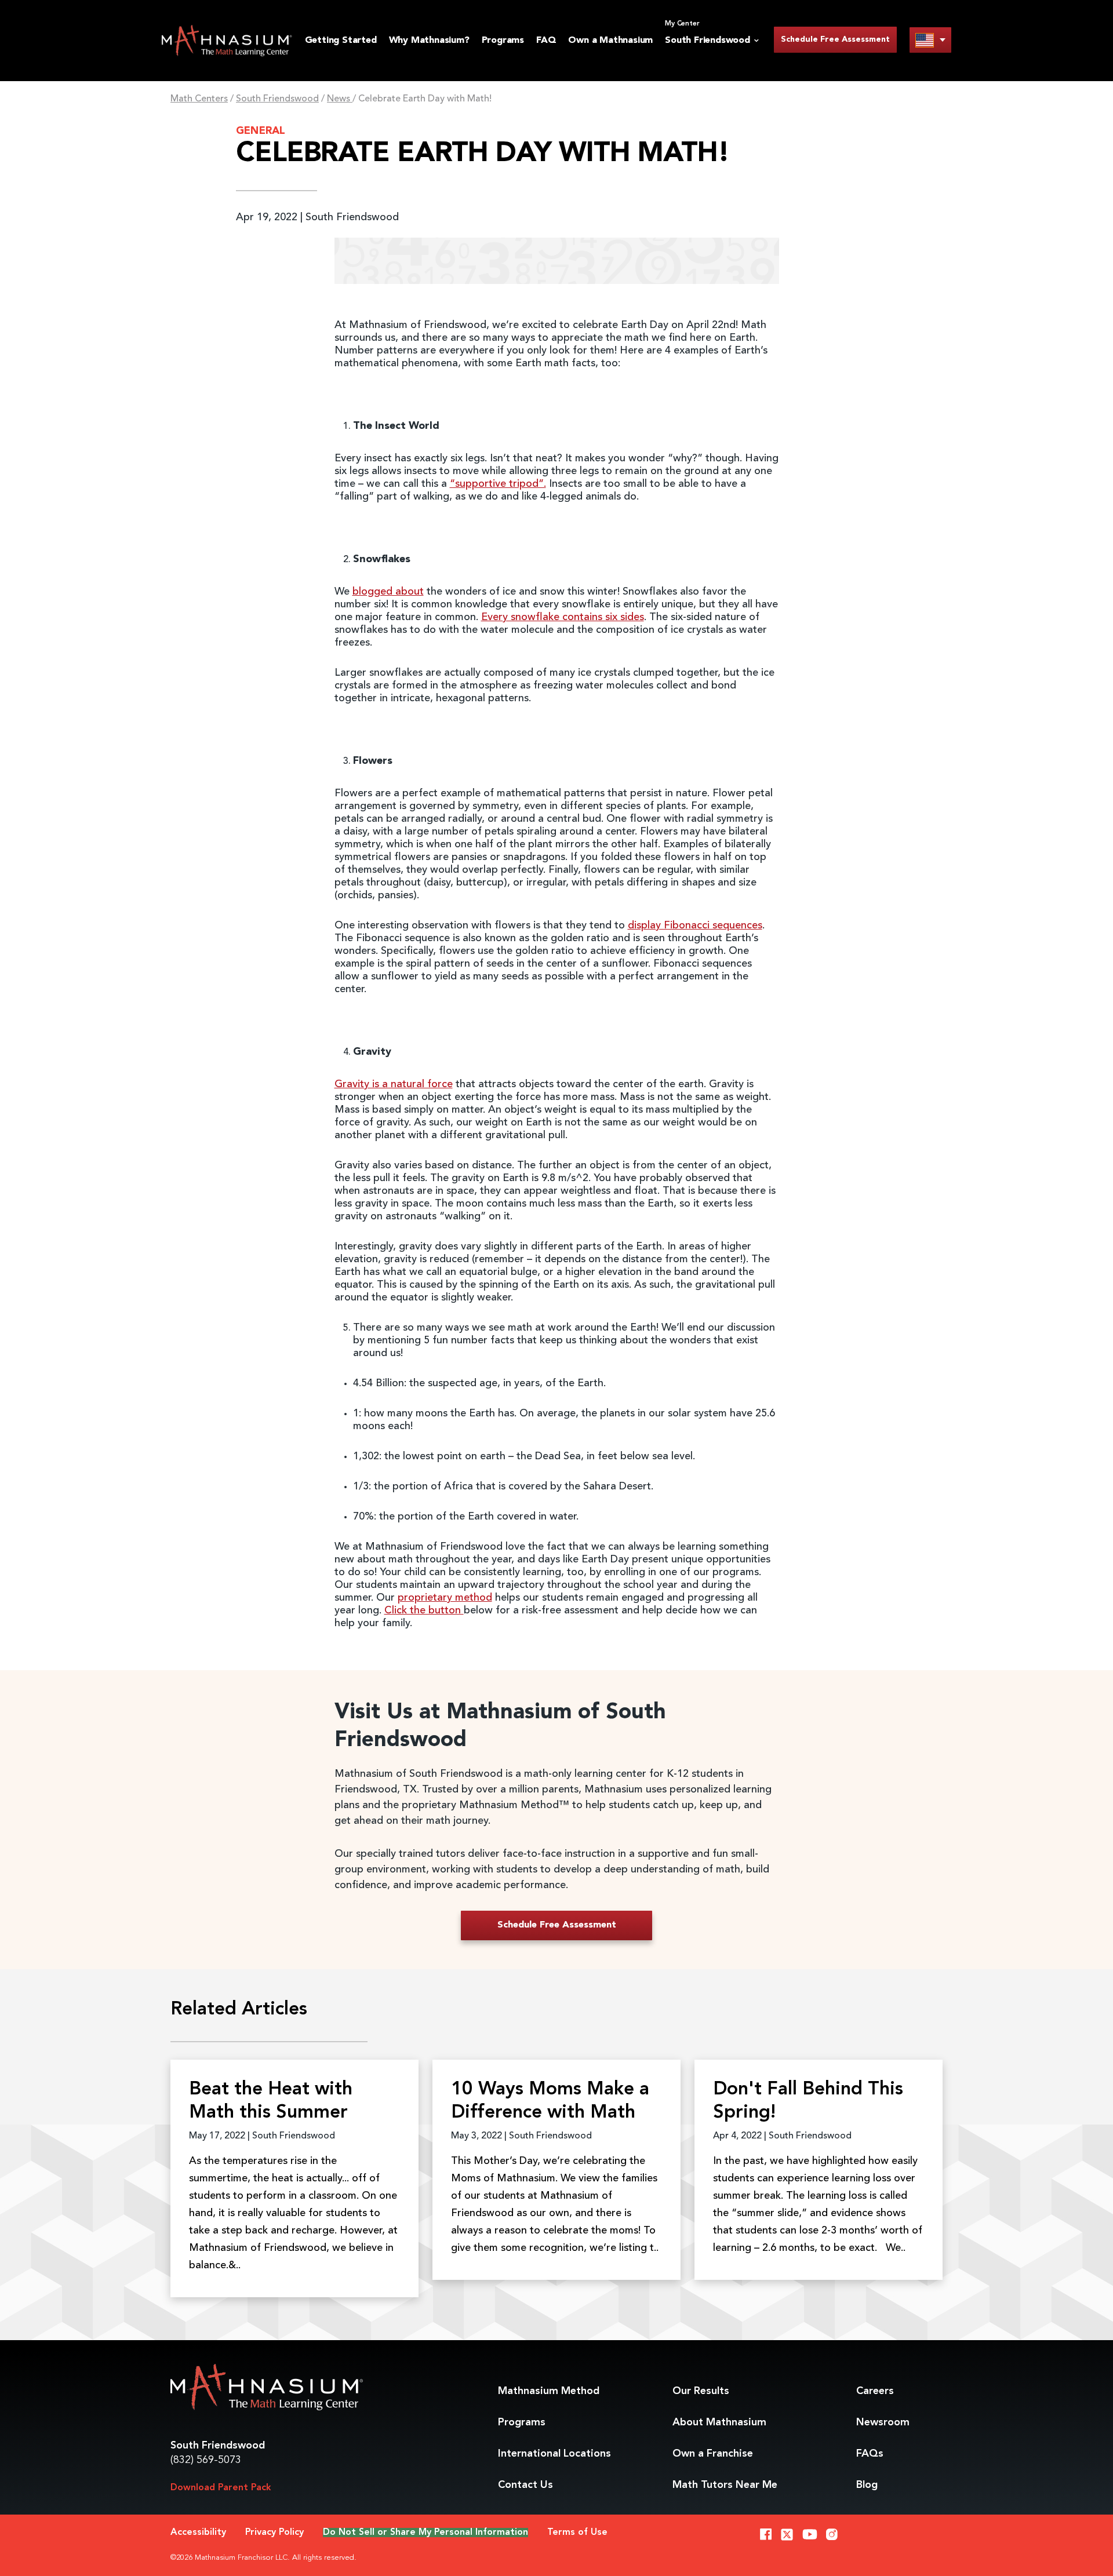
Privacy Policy (274, 2533)
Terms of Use (577, 2533)
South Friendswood (277, 99)
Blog (867, 2485)
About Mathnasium (719, 2422)
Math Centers (199, 99)
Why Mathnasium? (429, 41)
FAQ (546, 41)
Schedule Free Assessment (835, 39)
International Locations (554, 2454)
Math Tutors (725, 2485)
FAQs (870, 2454)
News (340, 99)
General (261, 131)
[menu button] (930, 40)
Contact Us (525, 2485)
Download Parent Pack (221, 2488)
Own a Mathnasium (610, 41)
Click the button (424, 1611)
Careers (875, 2391)
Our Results (701, 2391)
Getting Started (341, 41)
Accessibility (198, 2533)
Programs (503, 41)
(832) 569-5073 (206, 2460)
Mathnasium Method (549, 2391)
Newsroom (883, 2422)
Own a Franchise (713, 2454)
